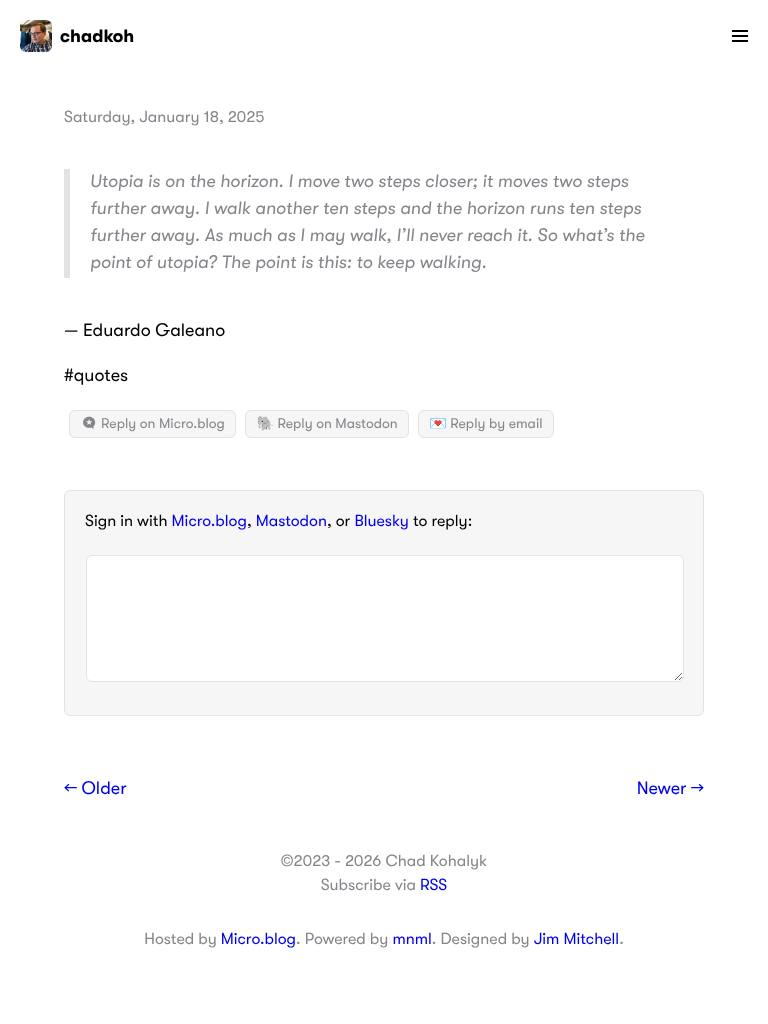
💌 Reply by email (485, 424)
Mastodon (291, 521)
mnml (411, 939)
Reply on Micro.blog (161, 424)
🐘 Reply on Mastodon (326, 424)
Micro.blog (209, 521)
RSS (433, 885)
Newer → (670, 789)
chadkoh (97, 36)
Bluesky (381, 521)
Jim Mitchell (576, 939)
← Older (95, 789)
